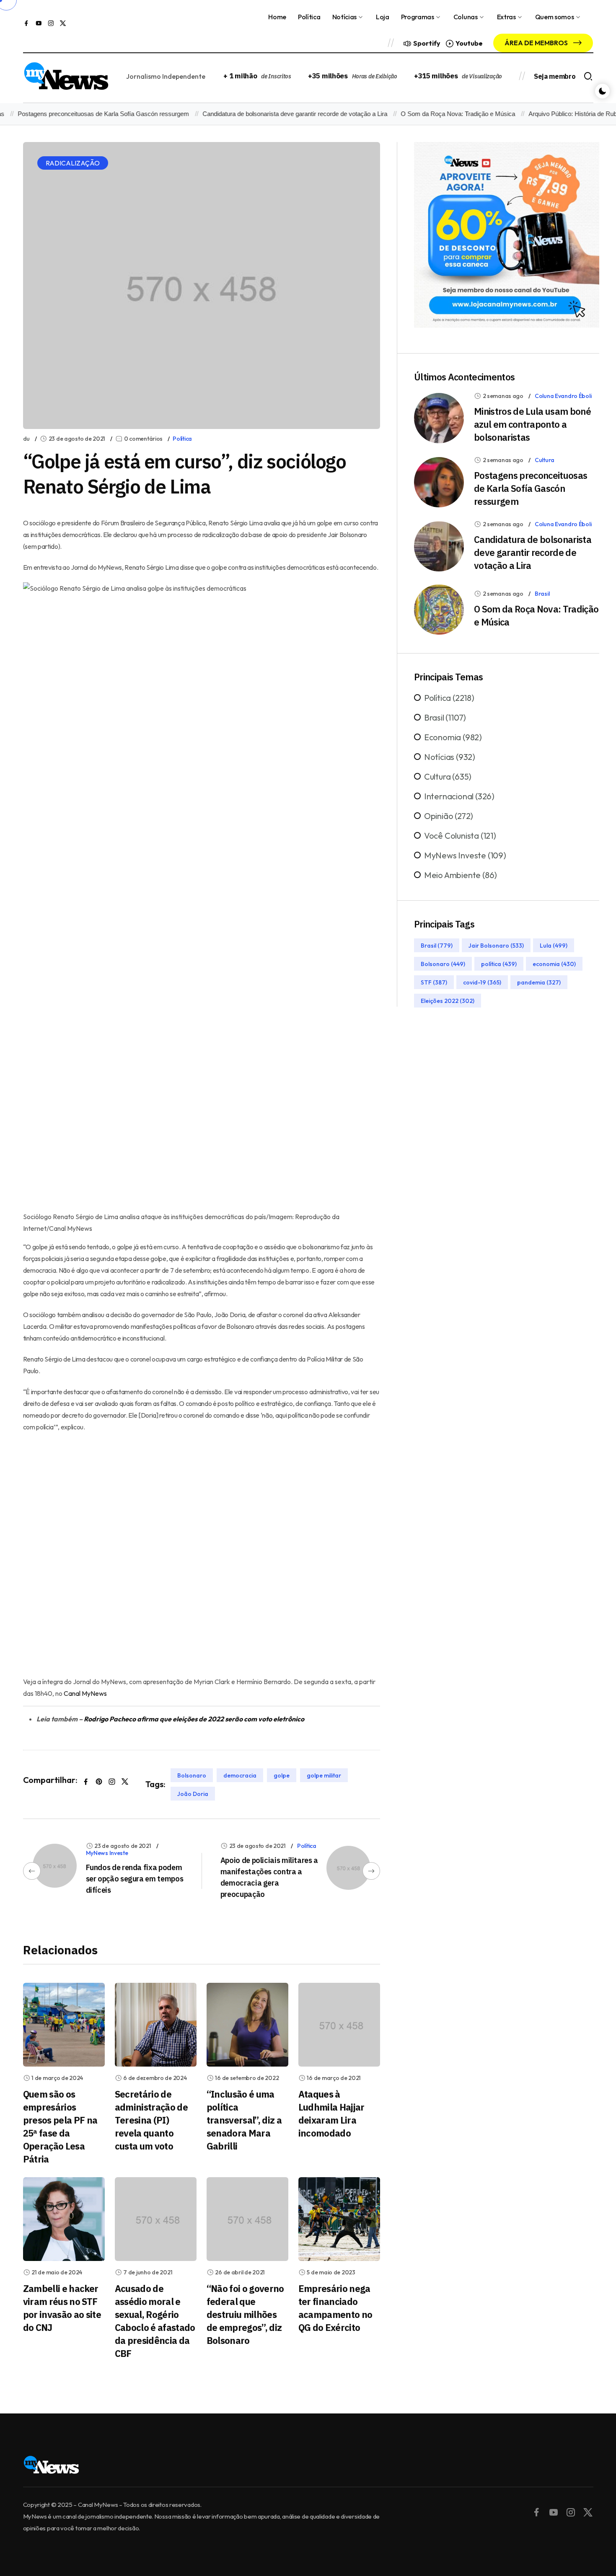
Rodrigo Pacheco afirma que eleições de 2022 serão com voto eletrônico (194, 1719)
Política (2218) (449, 698)
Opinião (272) (449, 816)
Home (277, 17)
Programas (418, 17)
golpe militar (324, 1775)
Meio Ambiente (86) (461, 875)
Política (309, 17)
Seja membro (555, 76)
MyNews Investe (107, 1853)
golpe (282, 1775)
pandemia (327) (539, 982)
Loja (383, 17)
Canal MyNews (85, 1693)
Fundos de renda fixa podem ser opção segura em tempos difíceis (135, 1879)
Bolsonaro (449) (443, 964)
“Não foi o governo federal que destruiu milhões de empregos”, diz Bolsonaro (245, 2314)
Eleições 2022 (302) (448, 1001)
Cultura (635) (448, 776)
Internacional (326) (459, 796)
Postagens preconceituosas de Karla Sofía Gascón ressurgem (531, 488)
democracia (240, 1775)
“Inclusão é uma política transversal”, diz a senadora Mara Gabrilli (244, 2120)
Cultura (545, 460)
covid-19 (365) (482, 982)
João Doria (193, 1794)
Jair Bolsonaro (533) (496, 946)
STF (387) (434, 982)
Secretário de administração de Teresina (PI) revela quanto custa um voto (151, 2120)
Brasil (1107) (445, 717)
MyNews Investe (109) (465, 855)
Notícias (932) (450, 757)
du (26, 439)
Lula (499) (554, 946)
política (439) (499, 964)
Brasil (542, 594)
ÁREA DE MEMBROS (537, 43)
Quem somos (555, 17)
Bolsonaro (192, 1775)
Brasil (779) (437, 946)
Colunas (466, 17)
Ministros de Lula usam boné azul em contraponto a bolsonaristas (532, 424)
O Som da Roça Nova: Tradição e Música (431, 114)
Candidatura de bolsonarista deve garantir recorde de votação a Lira (268, 114)
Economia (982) (453, 737)
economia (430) (554, 964)
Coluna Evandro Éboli (563, 396)
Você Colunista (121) (460, 836)
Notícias (344, 17)
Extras (506, 17)
